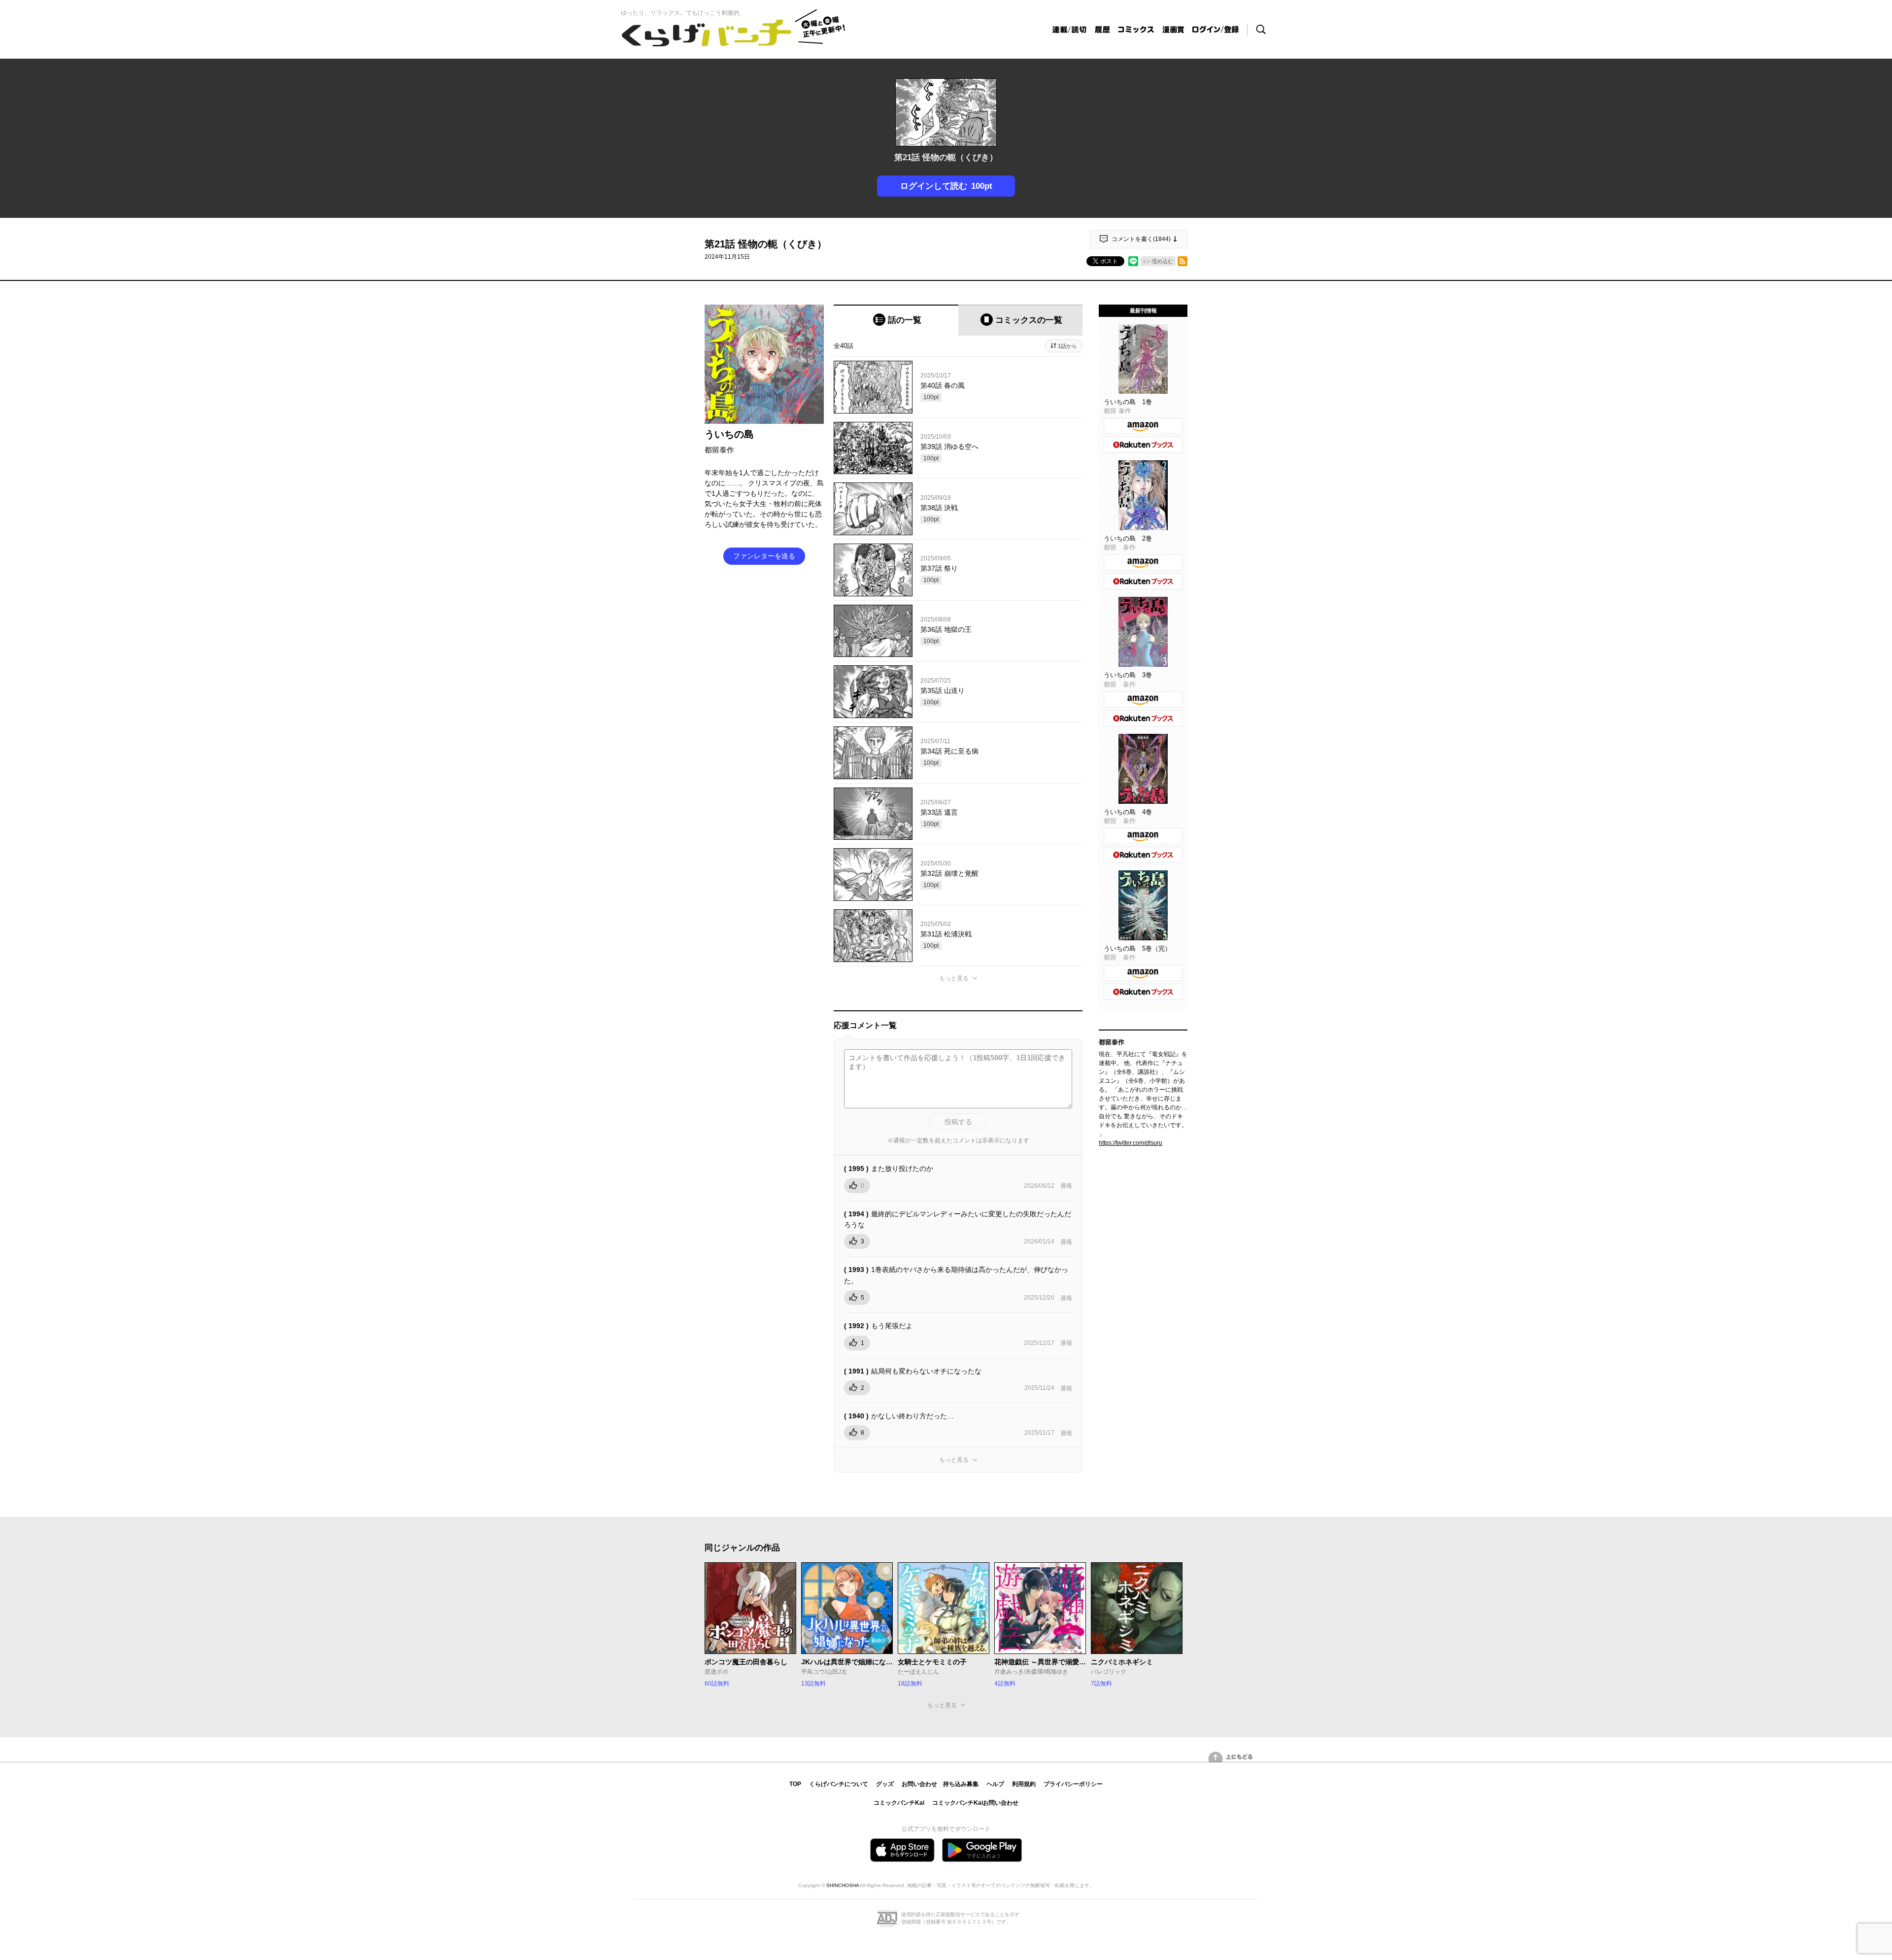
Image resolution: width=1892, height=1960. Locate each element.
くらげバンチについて (839, 1784)
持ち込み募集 (961, 1784)
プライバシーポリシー (1073, 1784)
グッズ (885, 1784)
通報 (1066, 1186)
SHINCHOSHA (843, 1885)
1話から (1067, 346)
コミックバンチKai (899, 1803)
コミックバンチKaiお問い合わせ (975, 1803)
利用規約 (1024, 1784)
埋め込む (1162, 261)
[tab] (896, 320)
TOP (795, 1784)
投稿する (958, 1122)
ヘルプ (995, 1784)
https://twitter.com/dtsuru (1131, 1143)
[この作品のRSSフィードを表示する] (1182, 261)
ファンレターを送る (764, 556)
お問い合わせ (919, 1784)
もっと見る (954, 978)
